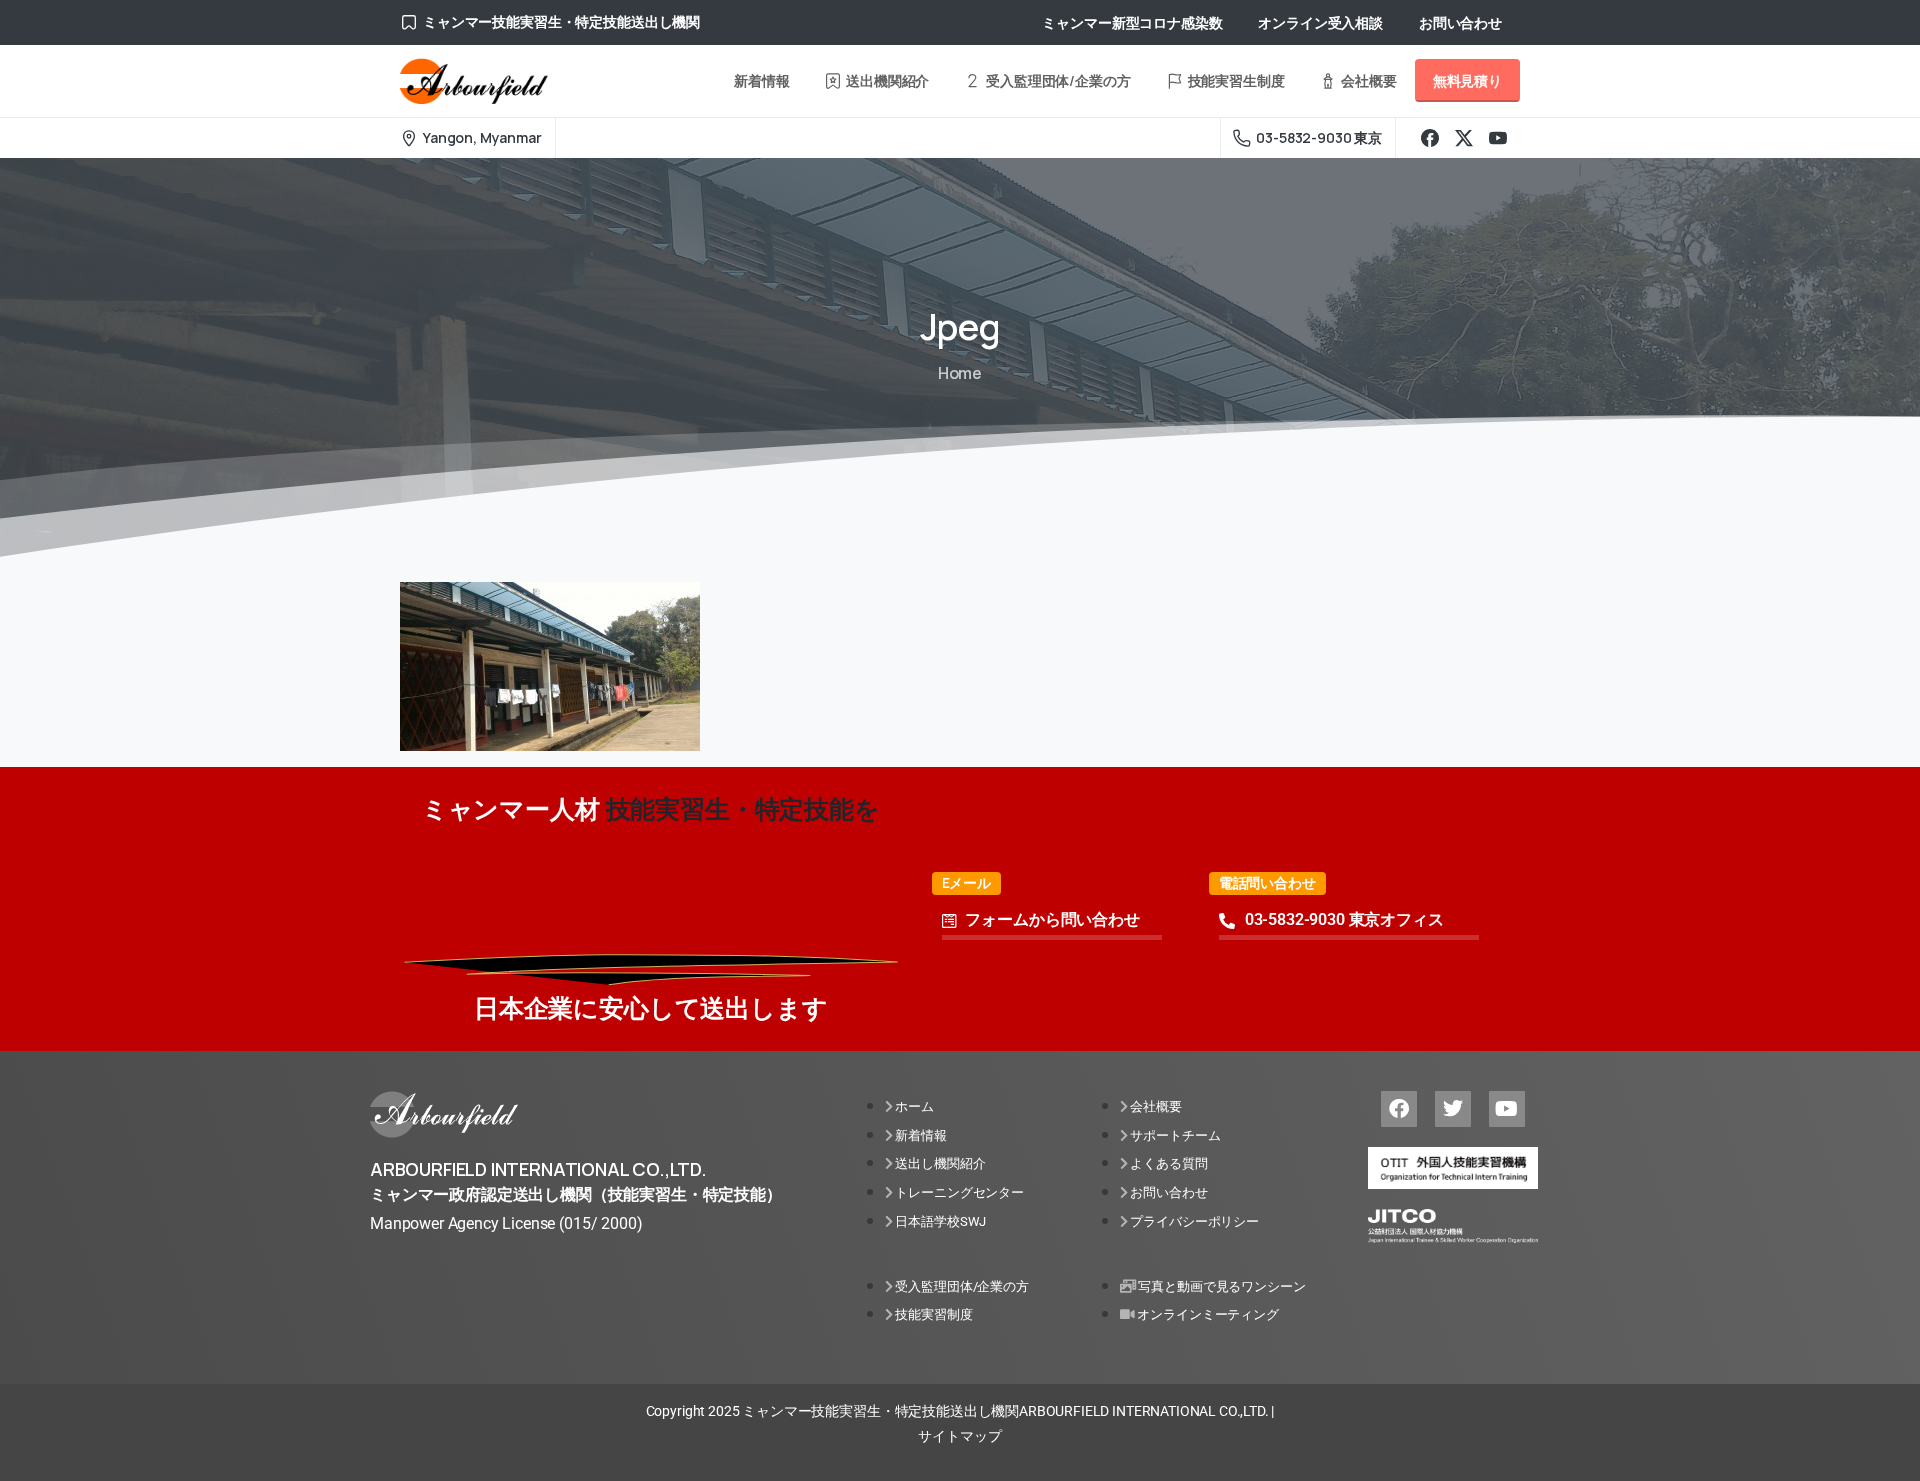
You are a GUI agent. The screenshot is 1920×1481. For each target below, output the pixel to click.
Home (960, 373)
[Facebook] (1430, 138)
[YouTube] (1498, 138)
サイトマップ (959, 1436)
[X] (1464, 138)
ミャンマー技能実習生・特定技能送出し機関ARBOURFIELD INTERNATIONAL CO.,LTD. (1005, 1411)
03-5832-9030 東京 (1319, 137)
